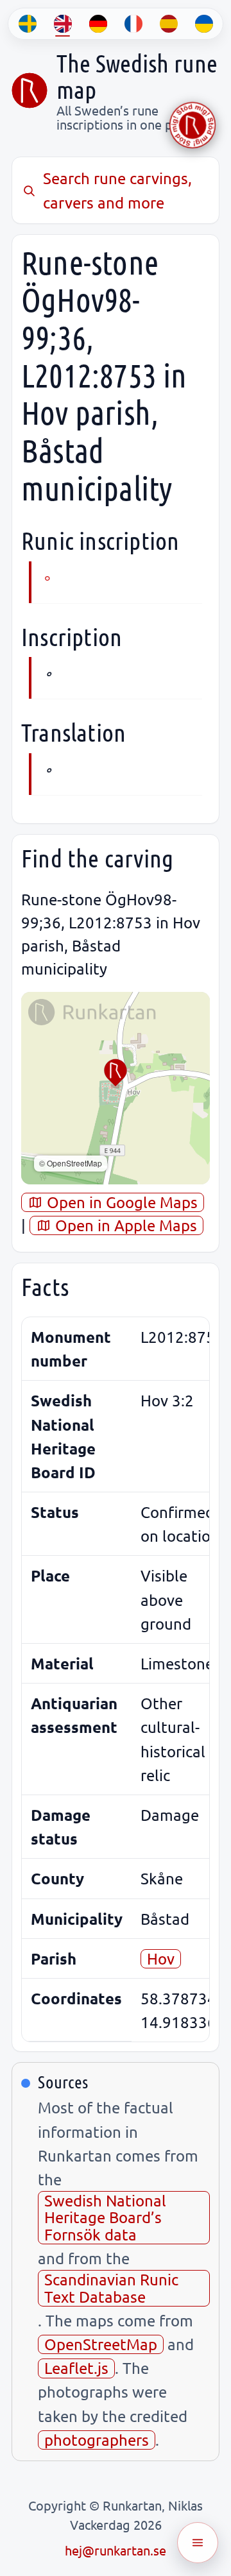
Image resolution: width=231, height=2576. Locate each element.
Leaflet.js (76, 2368)
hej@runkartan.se (116, 2550)
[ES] (168, 24)
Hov (161, 1958)
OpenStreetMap (101, 2344)
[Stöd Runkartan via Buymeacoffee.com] (193, 125)
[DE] (98, 24)
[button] (116, 1073)
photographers (97, 2440)
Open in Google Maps (120, 1202)
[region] (116, 1088)
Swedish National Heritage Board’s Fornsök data (105, 2217)
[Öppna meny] (198, 2543)
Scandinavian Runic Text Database (111, 2288)
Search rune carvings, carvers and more (117, 190)
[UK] (204, 24)
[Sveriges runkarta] (30, 90)
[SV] (27, 24)
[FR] (133, 24)
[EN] (63, 24)
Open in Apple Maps (124, 1225)
